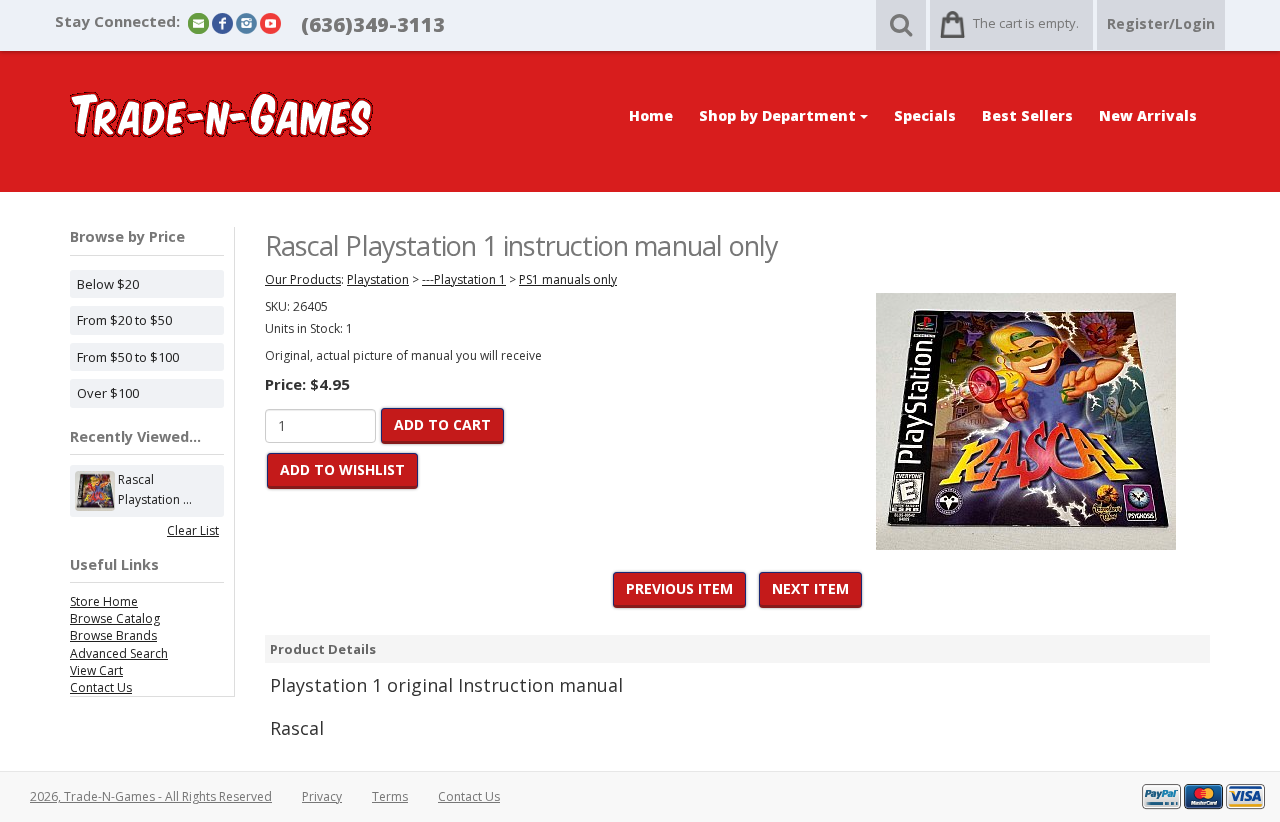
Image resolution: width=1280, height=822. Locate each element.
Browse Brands (113, 635)
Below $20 (108, 284)
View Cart (96, 670)
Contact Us (101, 687)
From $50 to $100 (128, 357)
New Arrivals (1148, 115)
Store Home (104, 601)
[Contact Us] (198, 22)
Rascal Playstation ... (155, 489)
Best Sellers (1027, 115)
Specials (925, 115)
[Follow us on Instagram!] (246, 22)
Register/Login (1161, 23)
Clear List (193, 530)
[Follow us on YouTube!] (270, 22)
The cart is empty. (1026, 23)
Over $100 (108, 393)
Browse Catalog (115, 618)
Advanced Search (119, 653)
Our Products (303, 279)
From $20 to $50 (124, 320)
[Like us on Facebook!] (222, 22)
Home (651, 115)
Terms (390, 796)
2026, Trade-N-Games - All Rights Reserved (151, 796)
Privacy (322, 796)
